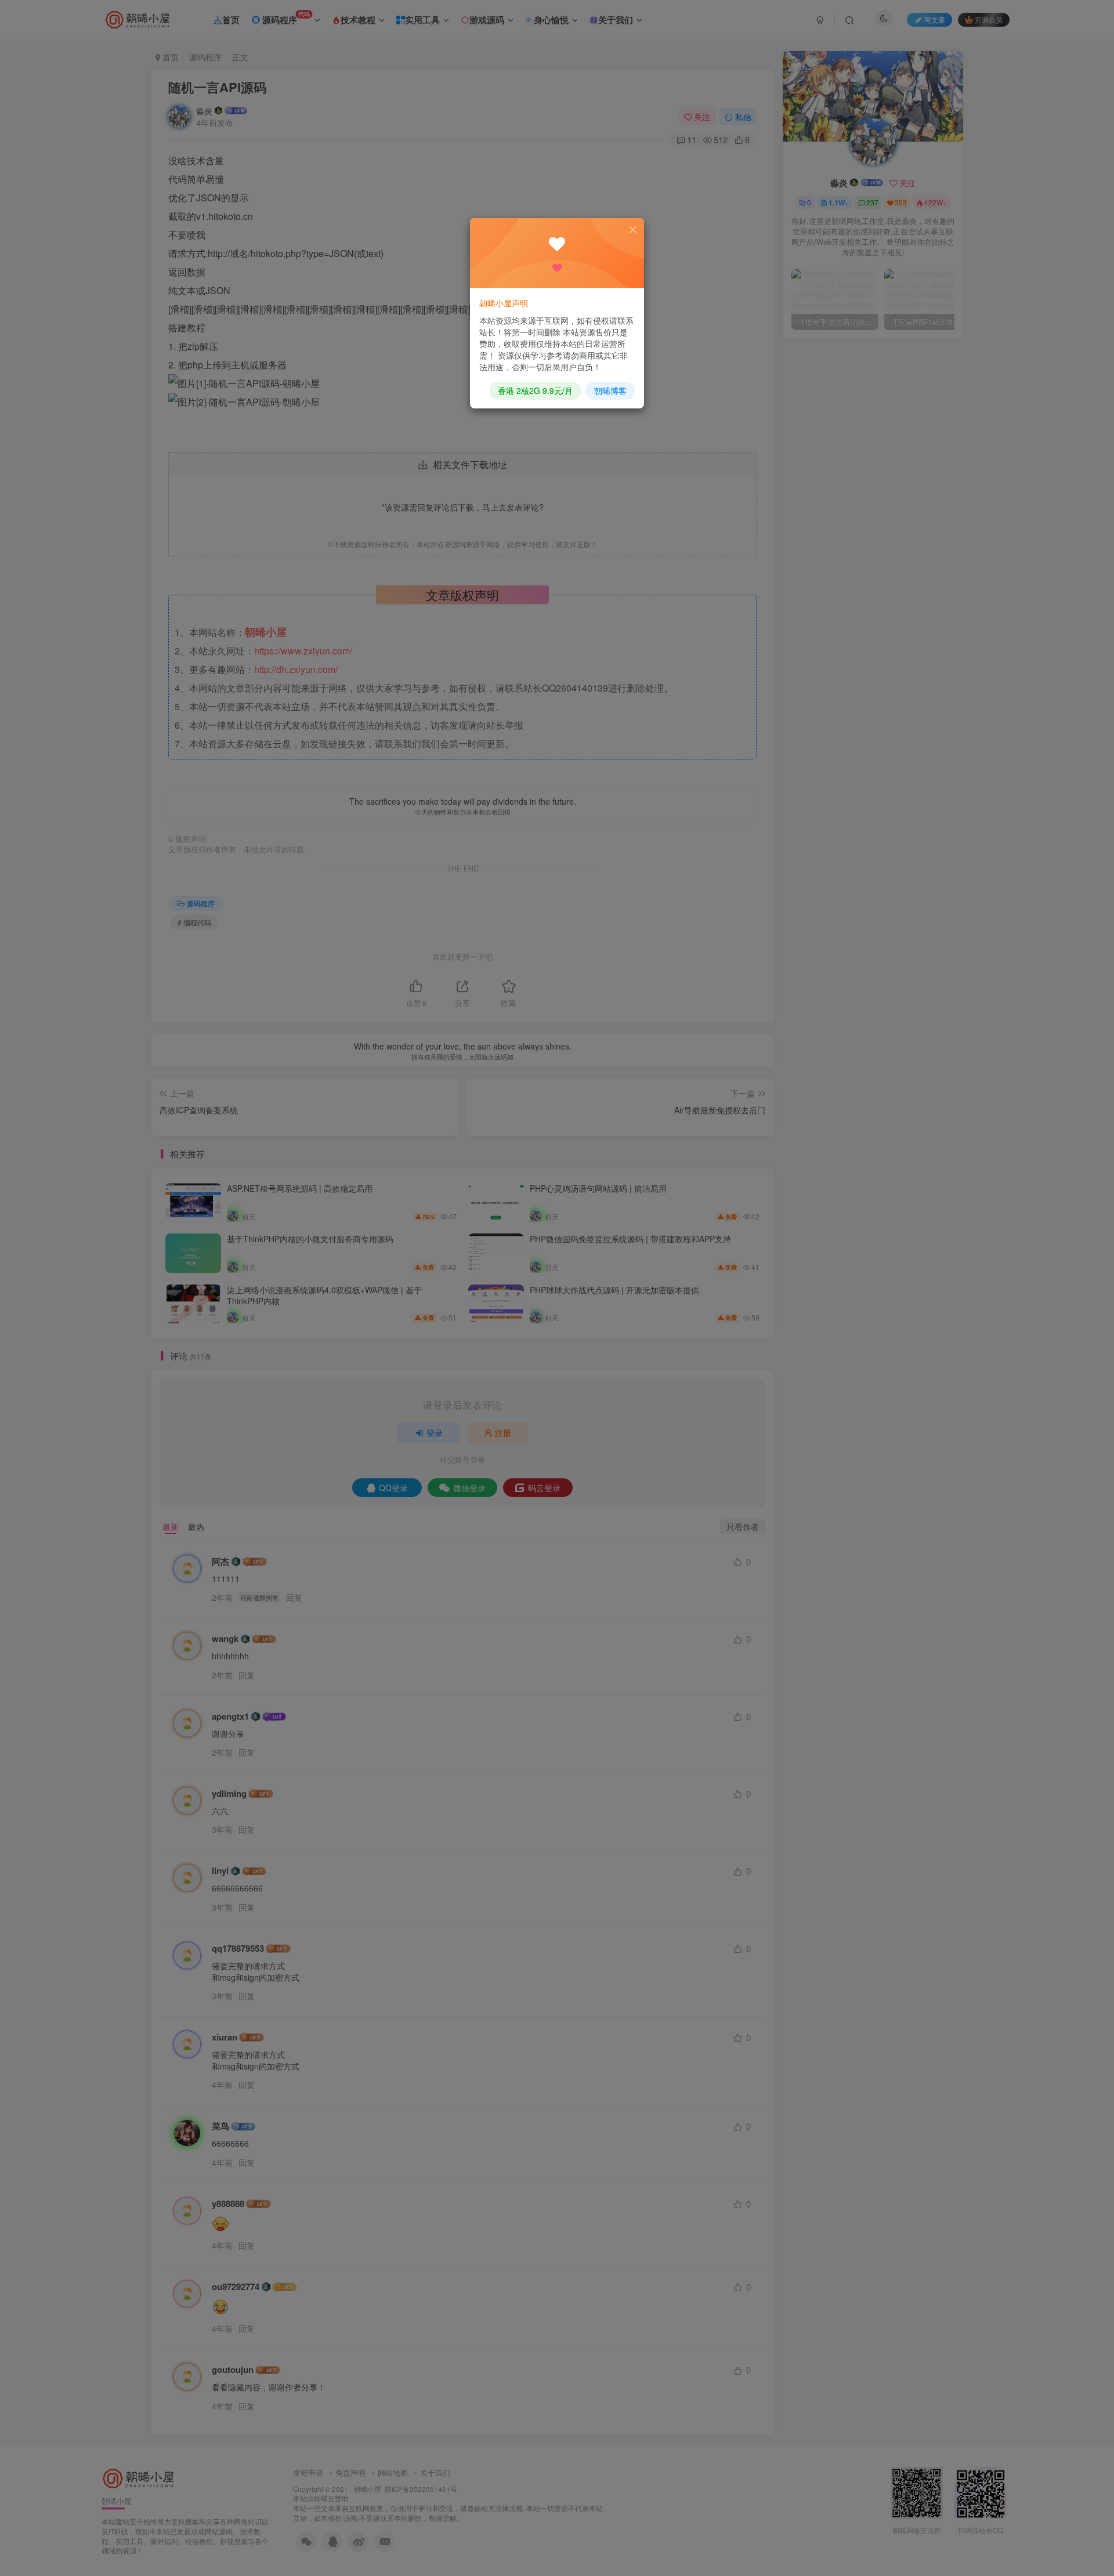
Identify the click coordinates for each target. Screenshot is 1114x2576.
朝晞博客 (610, 390)
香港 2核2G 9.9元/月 (535, 390)
